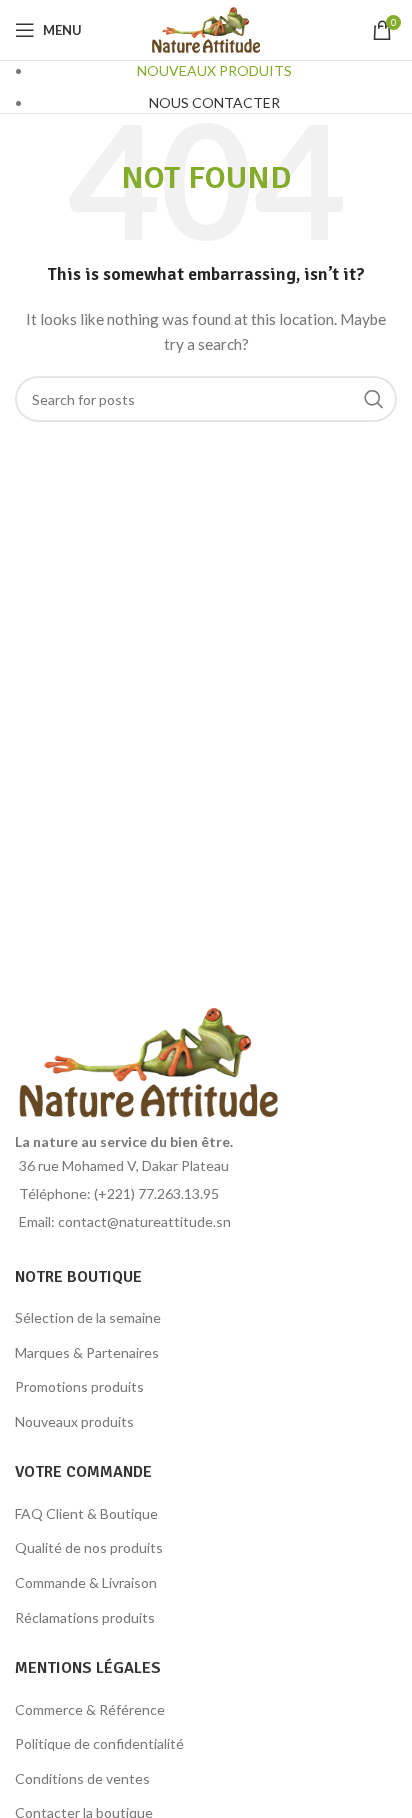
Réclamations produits (85, 1617)
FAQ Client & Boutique (86, 1513)
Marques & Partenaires (87, 1352)
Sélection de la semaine (88, 1317)
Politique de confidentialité (99, 1743)
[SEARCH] (374, 399)
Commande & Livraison (86, 1582)
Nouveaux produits (74, 1421)
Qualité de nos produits (89, 1547)
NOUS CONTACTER (214, 102)
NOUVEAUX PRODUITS (214, 70)
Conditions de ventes (82, 1778)
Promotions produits (79, 1386)
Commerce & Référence (90, 1709)
